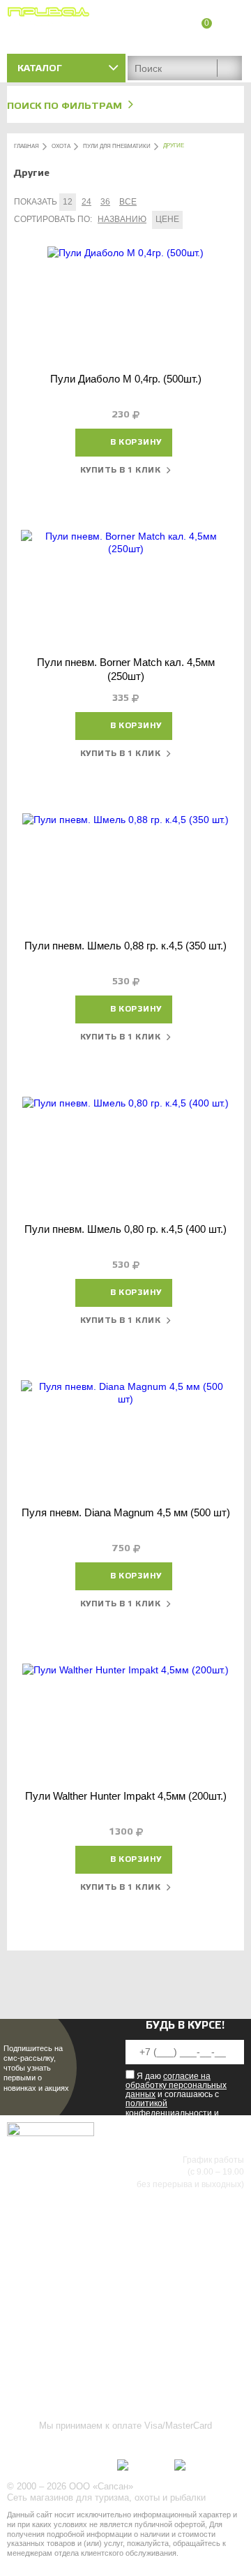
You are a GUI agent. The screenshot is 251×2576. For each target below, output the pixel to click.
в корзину (136, 442)
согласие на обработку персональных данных (176, 2085)
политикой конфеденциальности (169, 2108)
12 (68, 202)
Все (128, 202)
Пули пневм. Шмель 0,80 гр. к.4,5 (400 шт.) (125, 1229)
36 (105, 202)
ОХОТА (61, 146)
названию (122, 219)
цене (167, 219)
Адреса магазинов (205, 40)
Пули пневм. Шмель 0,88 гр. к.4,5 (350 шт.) (125, 946)
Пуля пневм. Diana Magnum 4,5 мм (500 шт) (126, 1512)
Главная (26, 146)
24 (86, 202)
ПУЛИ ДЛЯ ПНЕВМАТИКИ (117, 146)
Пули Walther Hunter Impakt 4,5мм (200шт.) (126, 1796)
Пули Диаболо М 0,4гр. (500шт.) (126, 379)
